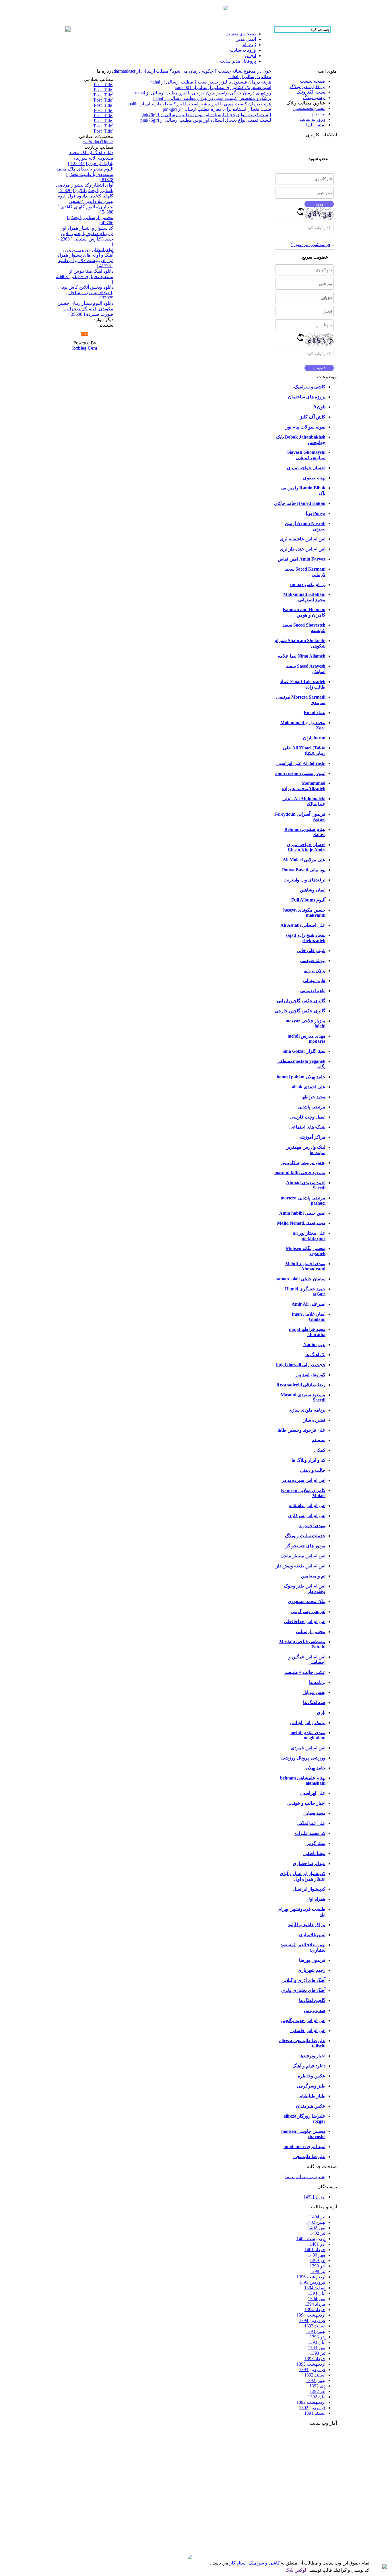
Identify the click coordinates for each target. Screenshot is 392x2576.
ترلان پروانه (315, 971)
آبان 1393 (317, 2342)
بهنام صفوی (314, 478)
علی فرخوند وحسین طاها (301, 1430)
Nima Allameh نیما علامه (302, 656)
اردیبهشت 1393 (311, 2364)
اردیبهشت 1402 (311, 2239)
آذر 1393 (318, 2337)
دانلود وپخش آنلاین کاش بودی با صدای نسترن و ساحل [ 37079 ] (86, 292)
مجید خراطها (313, 1097)
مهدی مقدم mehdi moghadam (308, 1735)
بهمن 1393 (316, 2331)
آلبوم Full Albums (308, 900)
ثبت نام (319, 114)
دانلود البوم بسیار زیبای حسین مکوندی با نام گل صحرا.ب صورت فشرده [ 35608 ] (85, 309)
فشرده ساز (315, 1420)
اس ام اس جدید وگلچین (303, 2020)
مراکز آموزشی (311, 1137)
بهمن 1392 (316, 2380)
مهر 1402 (317, 2228)
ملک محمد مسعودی (307, 1601)
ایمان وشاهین (313, 890)
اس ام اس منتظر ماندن (303, 1556)
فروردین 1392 (312, 2408)
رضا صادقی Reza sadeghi (301, 1385)
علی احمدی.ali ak (309, 1087)
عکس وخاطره (312, 2076)
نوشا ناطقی (314, 1853)
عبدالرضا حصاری (309, 1863)
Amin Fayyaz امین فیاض (302, 559)
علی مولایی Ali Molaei (304, 860)
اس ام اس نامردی (308, 1748)
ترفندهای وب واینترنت (304, 880)
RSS (85, 334)
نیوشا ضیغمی (313, 961)
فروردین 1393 (312, 2369)
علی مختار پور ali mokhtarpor (309, 1236)
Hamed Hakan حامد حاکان (300, 503)
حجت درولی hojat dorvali (301, 1365)
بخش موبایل (314, 1692)
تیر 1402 (318, 2233)
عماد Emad (315, 713)
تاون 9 (320, 407)
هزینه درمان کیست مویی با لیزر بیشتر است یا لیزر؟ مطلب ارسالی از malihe (199, 104)
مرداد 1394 (315, 2304)
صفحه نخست (313, 81)
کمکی (320, 1450)
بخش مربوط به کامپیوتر (303, 1163)
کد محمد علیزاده (310, 1833)
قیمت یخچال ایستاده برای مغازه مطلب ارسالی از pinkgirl (217, 109)
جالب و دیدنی (313, 1470)
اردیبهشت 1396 (311, 2277)
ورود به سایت (313, 119)
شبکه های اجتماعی (307, 1127)
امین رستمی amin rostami (300, 773)
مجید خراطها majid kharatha (307, 1332)
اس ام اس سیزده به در (304, 1480)
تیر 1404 (318, 2217)
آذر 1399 (318, 2260)
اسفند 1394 (315, 2288)
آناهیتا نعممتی (313, 991)
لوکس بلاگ (296, 2570)
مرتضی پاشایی (312, 1107)
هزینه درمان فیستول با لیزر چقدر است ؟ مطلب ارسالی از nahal (211, 82)
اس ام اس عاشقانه (307, 1506)
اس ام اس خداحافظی (305, 1622)
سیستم (319, 1440)
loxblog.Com (85, 348)
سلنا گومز (316, 1843)
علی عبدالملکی (311, 1823)
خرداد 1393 (315, 2359)
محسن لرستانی (311, 1632)
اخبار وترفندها (312, 2056)
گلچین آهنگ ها (312, 2000)
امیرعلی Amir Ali (308, 1304)
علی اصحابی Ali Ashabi (303, 925)
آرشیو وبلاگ (314, 97)
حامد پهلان (316, 1768)
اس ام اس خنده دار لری (303, 549)
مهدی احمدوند (312, 1526)
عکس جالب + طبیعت (305, 1672)
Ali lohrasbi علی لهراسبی (301, 763)
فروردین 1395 (312, 2282)
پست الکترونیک (311, 92)
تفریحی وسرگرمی (308, 1611)
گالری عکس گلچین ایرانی (301, 1001)
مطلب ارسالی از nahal (250, 76)
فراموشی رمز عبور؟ (311, 244)
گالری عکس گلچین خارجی (300, 1011)
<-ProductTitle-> (98, 142)
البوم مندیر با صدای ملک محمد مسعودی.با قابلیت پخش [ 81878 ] (85, 174)
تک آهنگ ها (315, 1355)
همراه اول (316, 1899)
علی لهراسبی (313, 1793)
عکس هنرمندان (311, 2106)
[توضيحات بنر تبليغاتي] (226, 9)
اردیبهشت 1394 (311, 2315)
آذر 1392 (318, 2391)
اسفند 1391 (315, 2413)
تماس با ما (316, 125)
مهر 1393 (317, 2348)
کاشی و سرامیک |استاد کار (254, 2563)
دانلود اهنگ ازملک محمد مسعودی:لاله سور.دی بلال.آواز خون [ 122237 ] (91, 158)
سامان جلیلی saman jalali (301, 1279)
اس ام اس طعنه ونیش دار (301, 1566)
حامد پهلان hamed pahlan (301, 1077)
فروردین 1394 (312, 2320)
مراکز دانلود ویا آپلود (307, 1925)
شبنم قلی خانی (311, 950)
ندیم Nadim (314, 1345)
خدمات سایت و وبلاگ (305, 1536)
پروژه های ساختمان (307, 397)
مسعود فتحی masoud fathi (300, 1173)
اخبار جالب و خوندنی (306, 1803)
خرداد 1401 (315, 2250)
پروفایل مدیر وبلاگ (308, 87)
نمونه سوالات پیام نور (305, 427)
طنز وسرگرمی (311, 2086)
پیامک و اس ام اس (308, 1723)
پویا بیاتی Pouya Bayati (304, 870)
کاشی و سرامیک (310, 387)
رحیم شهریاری (312, 1970)
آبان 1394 (317, 2293)
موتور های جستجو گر (305, 1546)
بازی (321, 1713)
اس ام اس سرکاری (307, 1516)
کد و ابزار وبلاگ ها (308, 1460)
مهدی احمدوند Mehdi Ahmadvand (305, 1266)
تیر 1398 (318, 2271)
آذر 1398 (318, 2266)
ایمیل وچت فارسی (308, 1117)
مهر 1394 (317, 2299)
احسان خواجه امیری (306, 468)
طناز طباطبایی (311, 2096)
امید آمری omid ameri (304, 2146)
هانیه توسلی (314, 981)
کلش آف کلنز (313, 417)
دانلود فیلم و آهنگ (309, 2066)
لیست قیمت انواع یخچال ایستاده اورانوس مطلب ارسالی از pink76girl (206, 115)
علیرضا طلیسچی (309, 2157)
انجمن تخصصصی (309, 108)
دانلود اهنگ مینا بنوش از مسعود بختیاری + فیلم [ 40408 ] (85, 276)
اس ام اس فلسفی (308, 2031)
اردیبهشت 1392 (311, 2402)
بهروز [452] (315, 2197)
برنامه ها (317, 1682)
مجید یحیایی (314, 1813)
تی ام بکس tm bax (308, 585)
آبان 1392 (317, 2397)
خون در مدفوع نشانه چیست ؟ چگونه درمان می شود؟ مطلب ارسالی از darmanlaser (192, 71)
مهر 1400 (317, 2255)
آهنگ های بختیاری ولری (303, 1990)
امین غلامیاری (312, 1935)
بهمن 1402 (316, 2222)
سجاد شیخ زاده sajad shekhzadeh (306, 938)
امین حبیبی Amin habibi (302, 1213)
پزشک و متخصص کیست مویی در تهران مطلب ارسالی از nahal (212, 98)
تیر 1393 (318, 2353)
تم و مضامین (313, 1576)
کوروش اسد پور (310, 1375)
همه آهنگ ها (314, 1702)
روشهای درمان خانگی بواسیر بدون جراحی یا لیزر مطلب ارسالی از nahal (203, 93)
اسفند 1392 (315, 2375)
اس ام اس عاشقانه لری (303, 539)
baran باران (314, 738)
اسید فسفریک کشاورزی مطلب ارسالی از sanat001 (223, 87)
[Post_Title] (103, 85)
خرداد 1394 (315, 2310)
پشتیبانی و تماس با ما (305, 2177)
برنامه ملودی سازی (307, 1410)
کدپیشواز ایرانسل (309, 1889)
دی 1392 (317, 2386)
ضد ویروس (315, 2010)
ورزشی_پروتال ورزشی (303, 1758)
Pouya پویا (316, 513)
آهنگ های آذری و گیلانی (303, 1980)
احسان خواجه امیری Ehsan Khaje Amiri (306, 847)
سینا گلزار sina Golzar (304, 1051)
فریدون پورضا (312, 1960)
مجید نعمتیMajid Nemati (301, 1223)
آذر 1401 (318, 2244)
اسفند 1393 (315, 2326)
